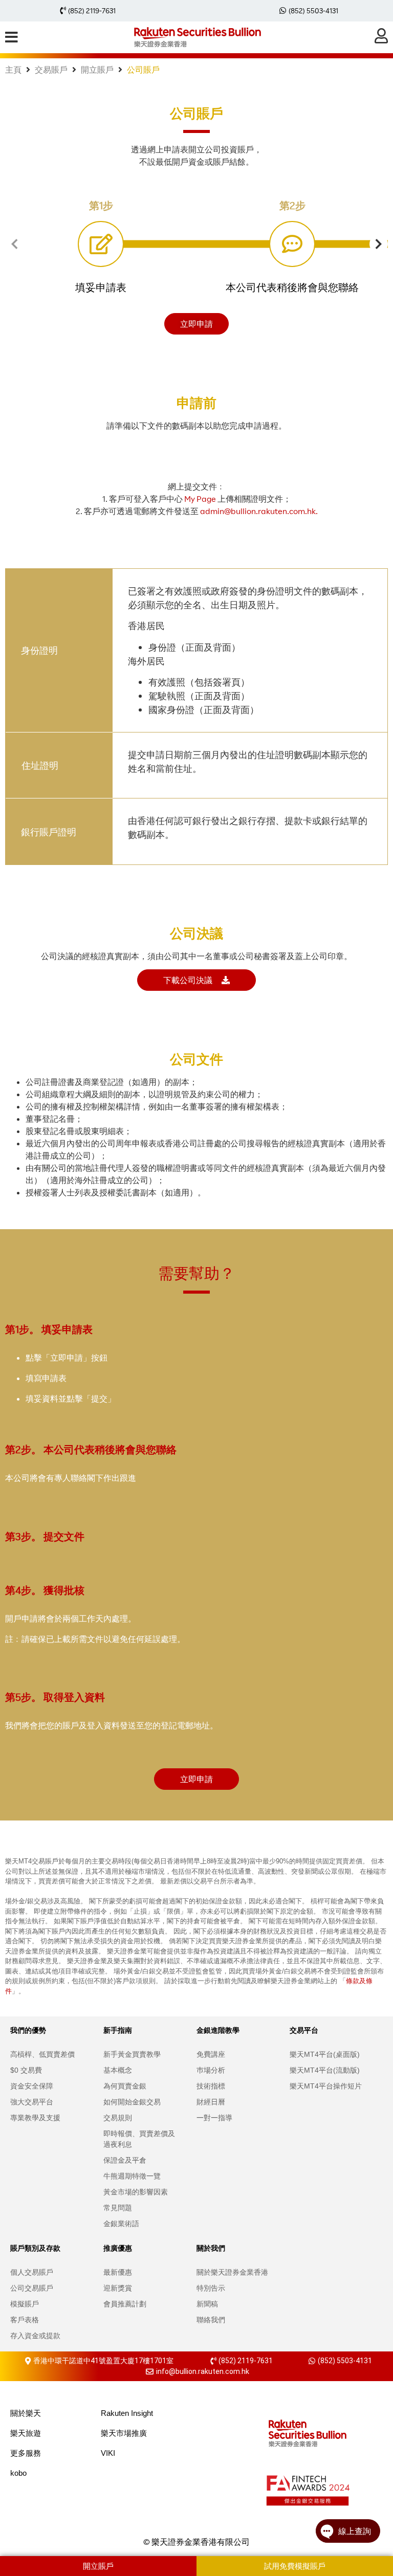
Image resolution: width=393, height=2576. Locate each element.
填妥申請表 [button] (101, 287)
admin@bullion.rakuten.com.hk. (259, 511)
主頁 (13, 70)
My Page (200, 499)
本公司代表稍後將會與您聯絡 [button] (292, 287)
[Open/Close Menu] (12, 37)
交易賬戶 (51, 70)
